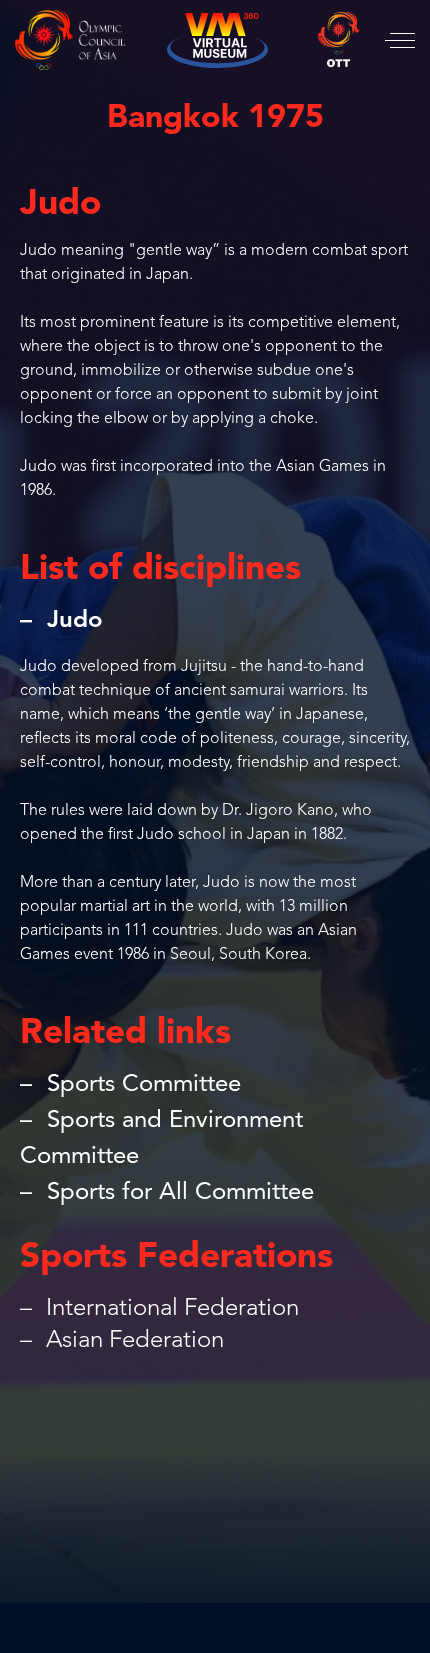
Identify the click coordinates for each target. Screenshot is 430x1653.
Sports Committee (144, 1085)
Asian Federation (132, 1341)
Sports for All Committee (180, 1193)
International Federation (169, 1309)
